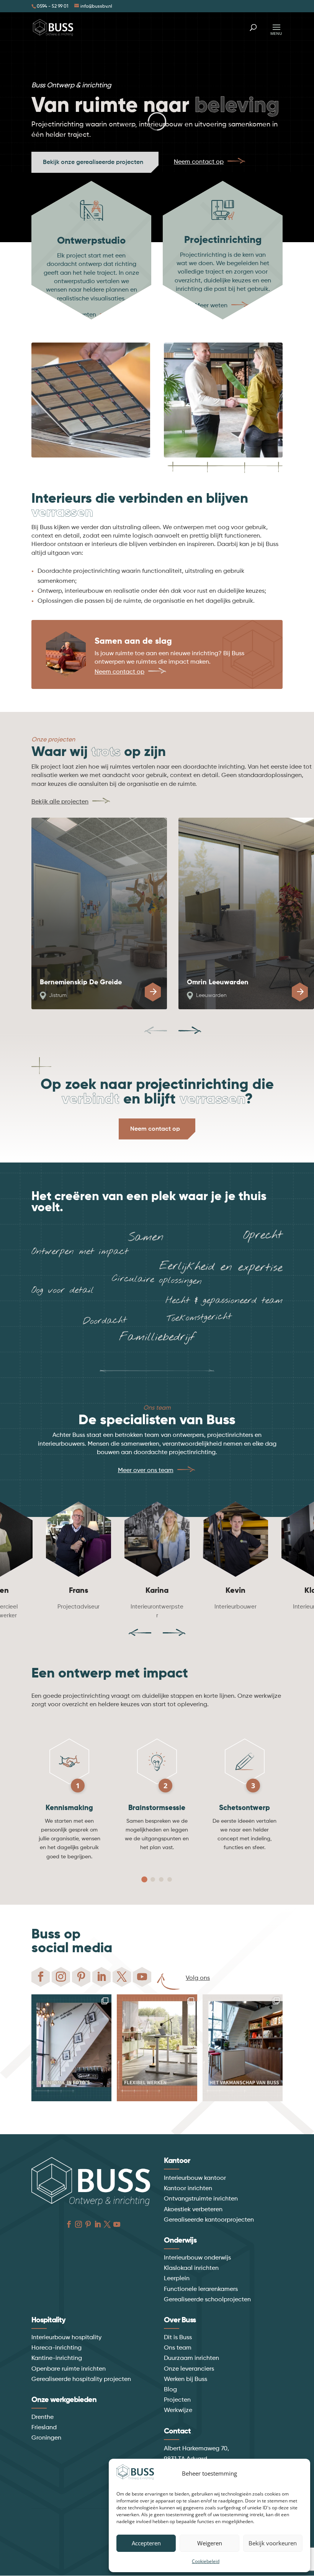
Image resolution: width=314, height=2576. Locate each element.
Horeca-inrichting (56, 2348)
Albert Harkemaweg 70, (196, 2449)
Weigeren (210, 2543)
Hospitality (48, 2320)
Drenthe (43, 2417)
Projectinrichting (223, 240)
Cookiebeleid (206, 2561)
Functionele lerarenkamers (201, 2289)
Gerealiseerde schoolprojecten (207, 2300)
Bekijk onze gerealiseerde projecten (93, 162)
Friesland (44, 2428)
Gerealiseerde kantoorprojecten (209, 2220)
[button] (306, 2520)
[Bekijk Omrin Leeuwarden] (300, 992)
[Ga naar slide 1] (144, 1880)
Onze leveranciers (189, 2369)
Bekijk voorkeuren (273, 2543)
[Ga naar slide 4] (170, 1879)
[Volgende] (190, 1030)
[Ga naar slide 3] (161, 1879)
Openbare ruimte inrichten (69, 2369)
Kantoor (177, 2161)
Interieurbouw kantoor (195, 2178)
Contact (177, 2432)
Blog (170, 2390)
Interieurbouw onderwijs (197, 2258)
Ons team (178, 2348)
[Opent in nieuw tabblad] (41, 1977)
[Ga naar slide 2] (153, 1879)
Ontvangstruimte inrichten (201, 2199)
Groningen (46, 2438)
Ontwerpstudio (91, 241)
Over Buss (180, 2320)
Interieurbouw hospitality (66, 2338)
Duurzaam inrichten (191, 2358)
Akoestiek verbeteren (193, 2210)
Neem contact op (155, 1129)
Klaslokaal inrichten (191, 2268)
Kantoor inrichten (188, 2189)
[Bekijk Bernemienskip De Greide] (153, 992)
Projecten (177, 2400)
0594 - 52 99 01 (52, 7)
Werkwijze (178, 2410)
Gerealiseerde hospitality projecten (81, 2379)
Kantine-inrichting (57, 2358)
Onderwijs (180, 2241)
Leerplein (177, 2279)
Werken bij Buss (186, 2379)
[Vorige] (155, 1030)
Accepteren (146, 2543)
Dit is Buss (178, 2338)
